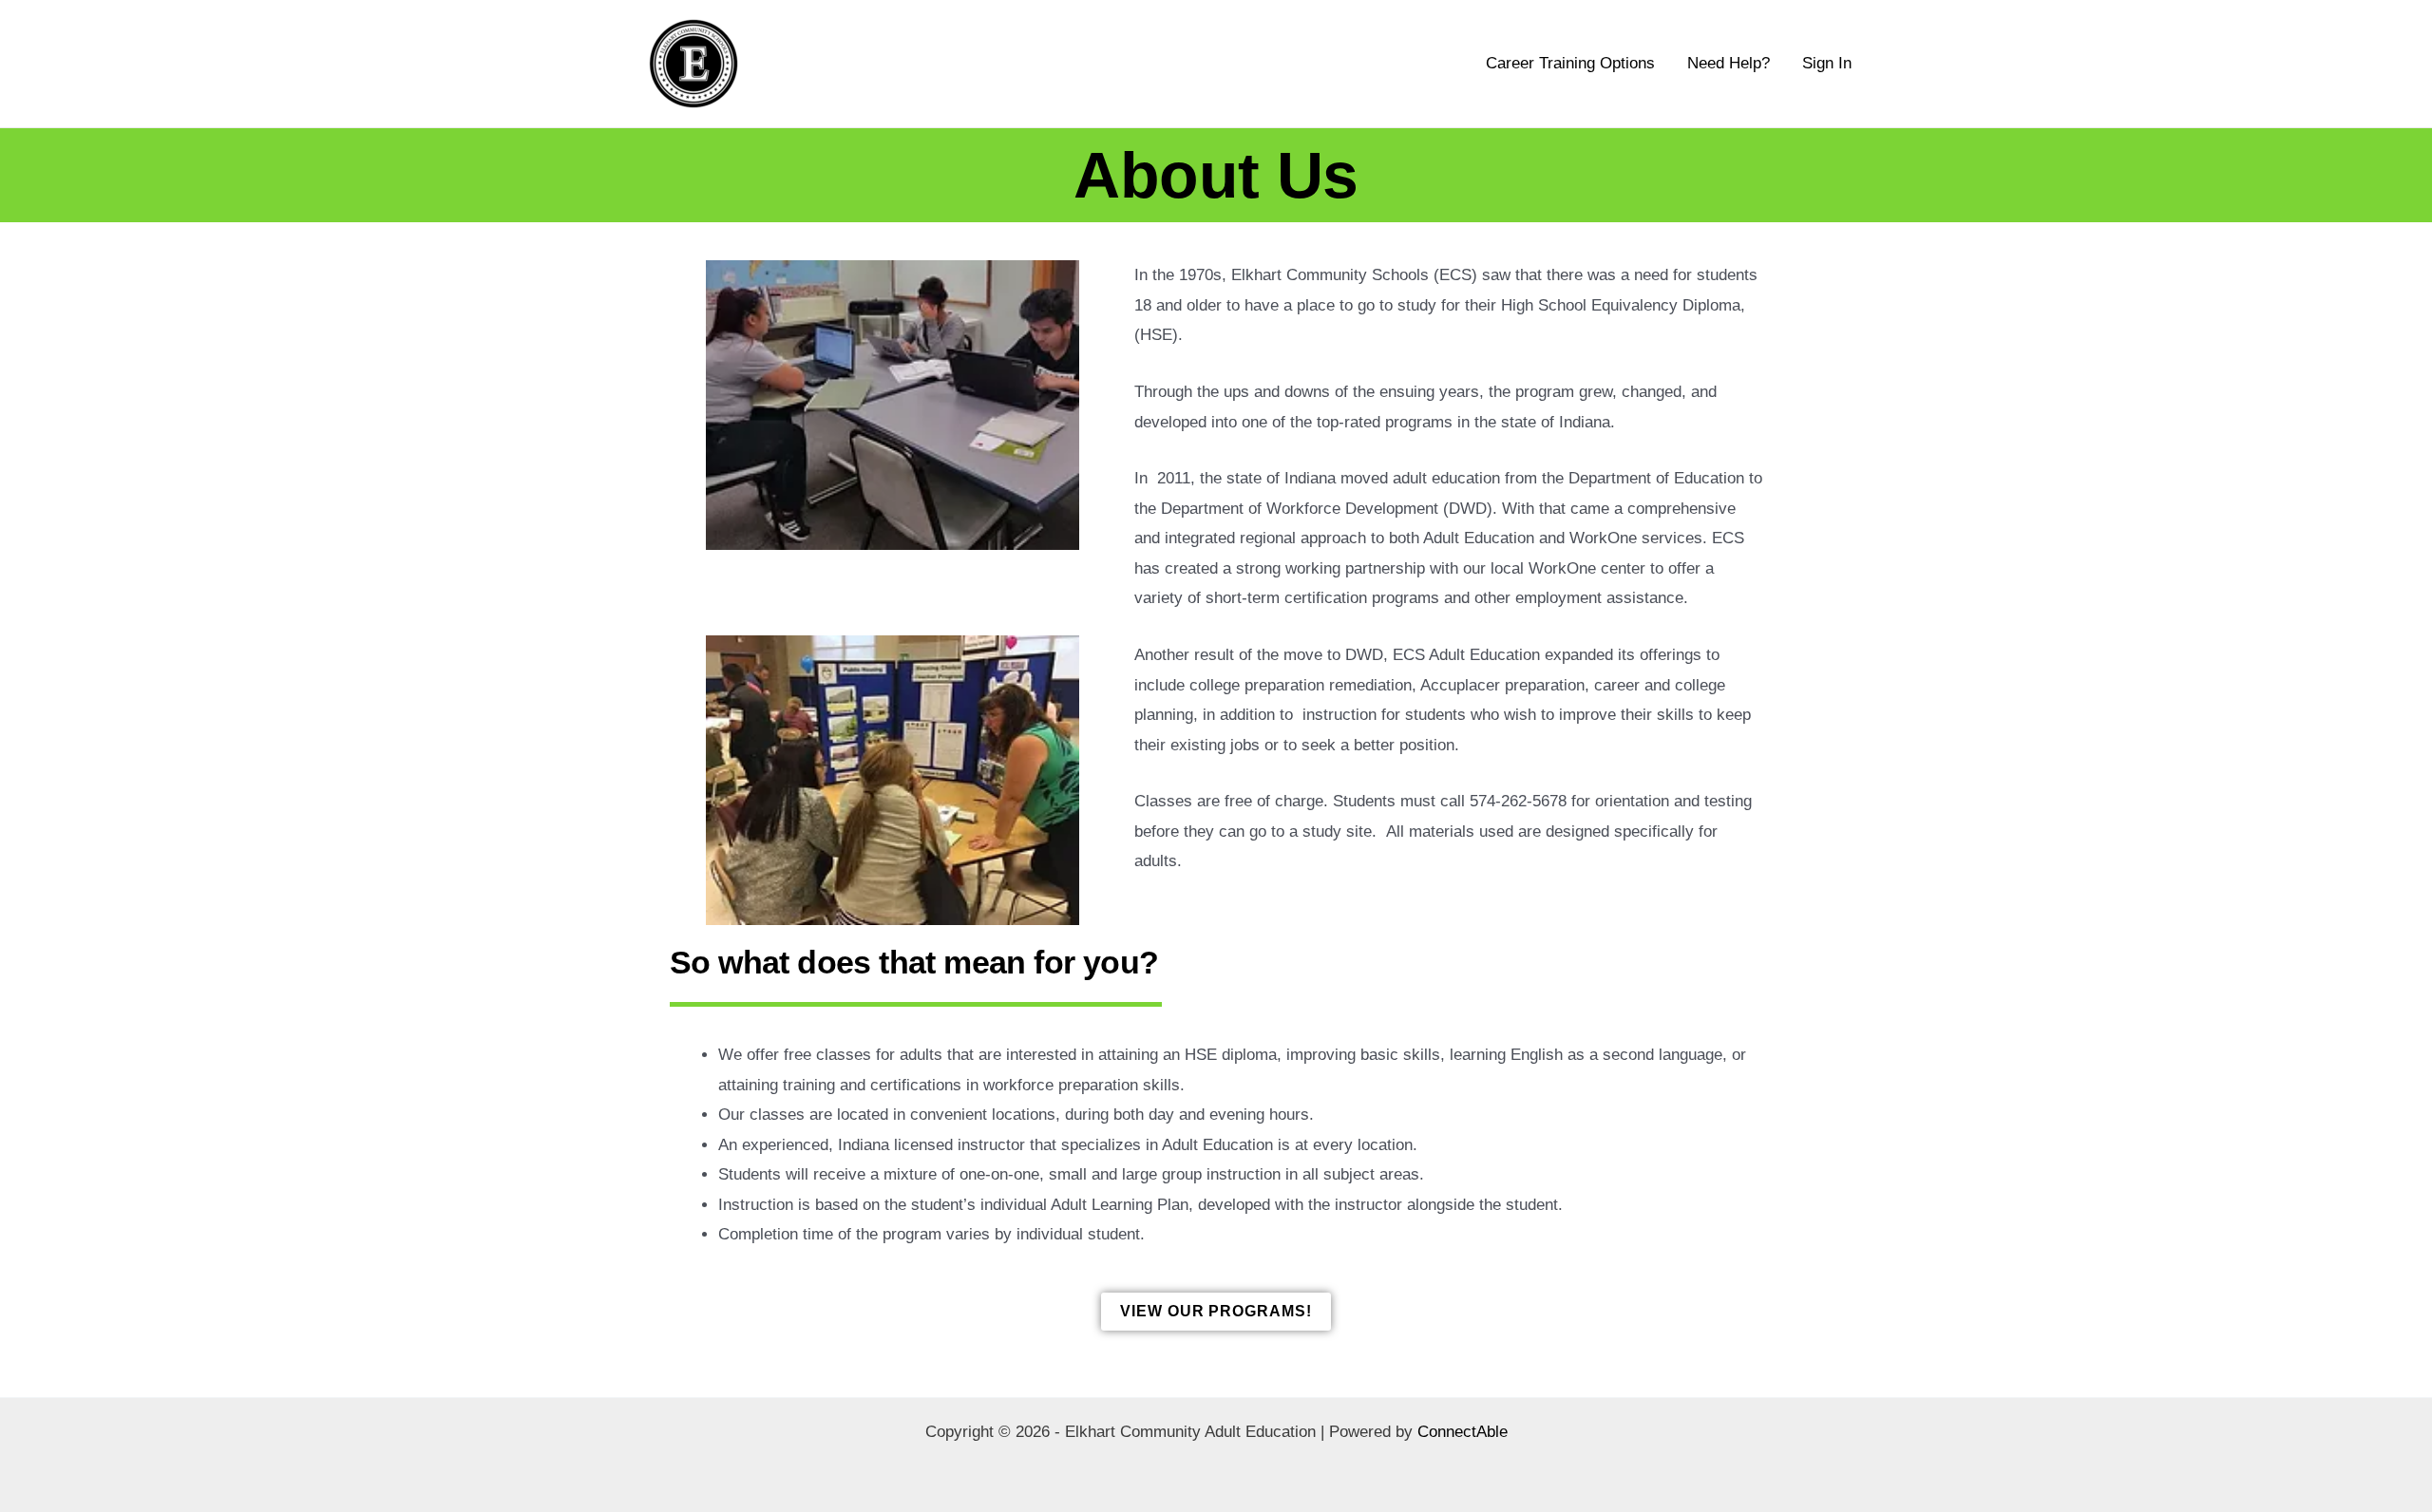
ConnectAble (1463, 1432)
